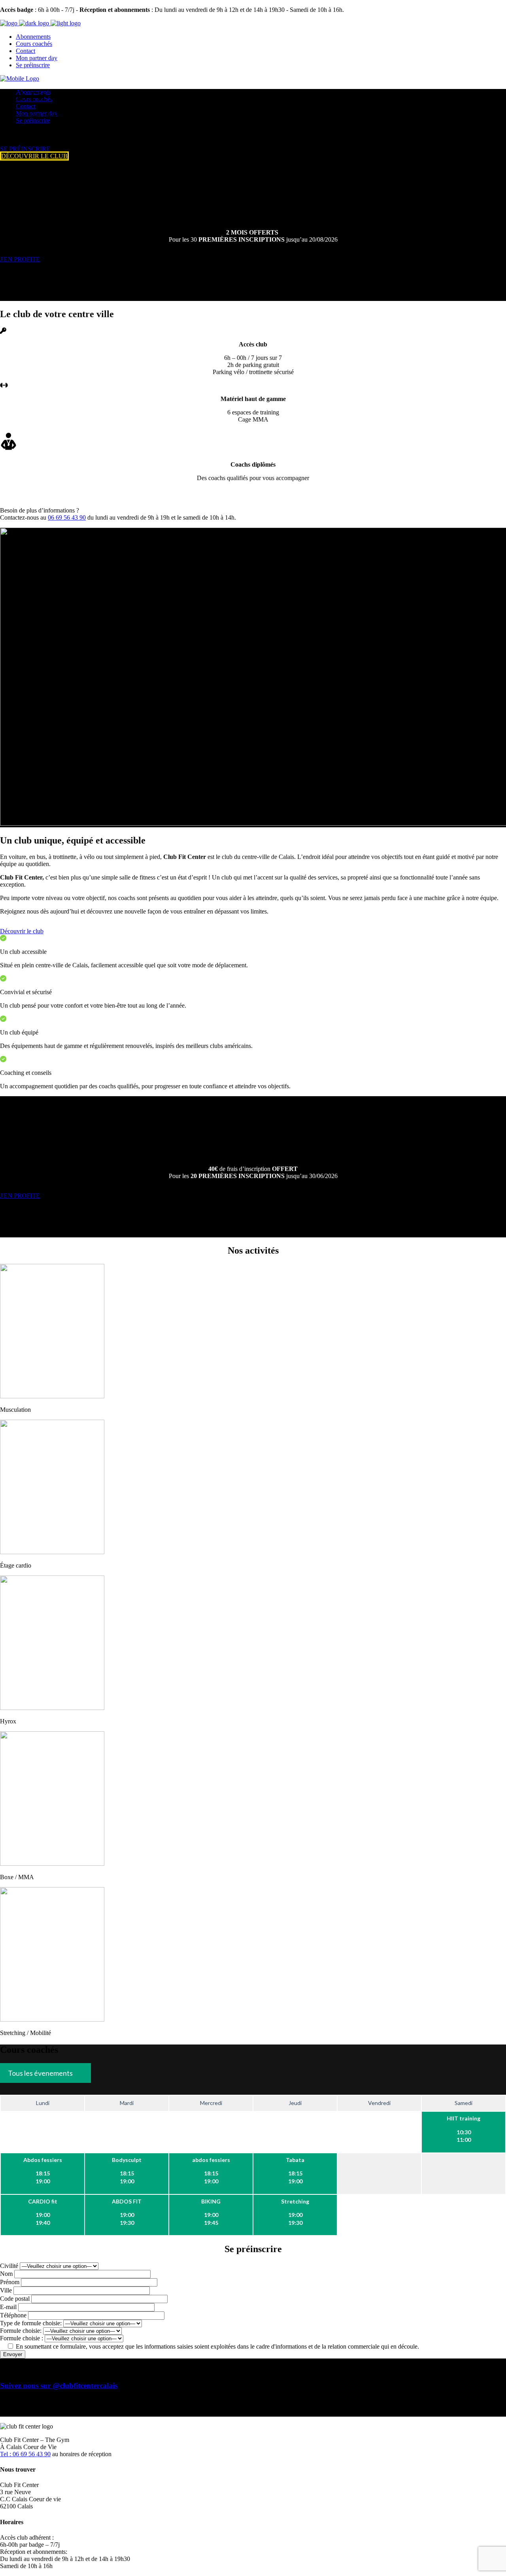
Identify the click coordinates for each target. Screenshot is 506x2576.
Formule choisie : (22, 2338)
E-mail (9, 2307)
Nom (7, 2274)
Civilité (10, 2266)
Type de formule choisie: (32, 2323)
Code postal (16, 2299)
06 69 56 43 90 (67, 517)
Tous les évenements (40, 2073)
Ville (7, 2290)
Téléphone (14, 2315)
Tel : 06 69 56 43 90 (25, 2454)
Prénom (10, 2282)
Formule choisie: (22, 2331)
